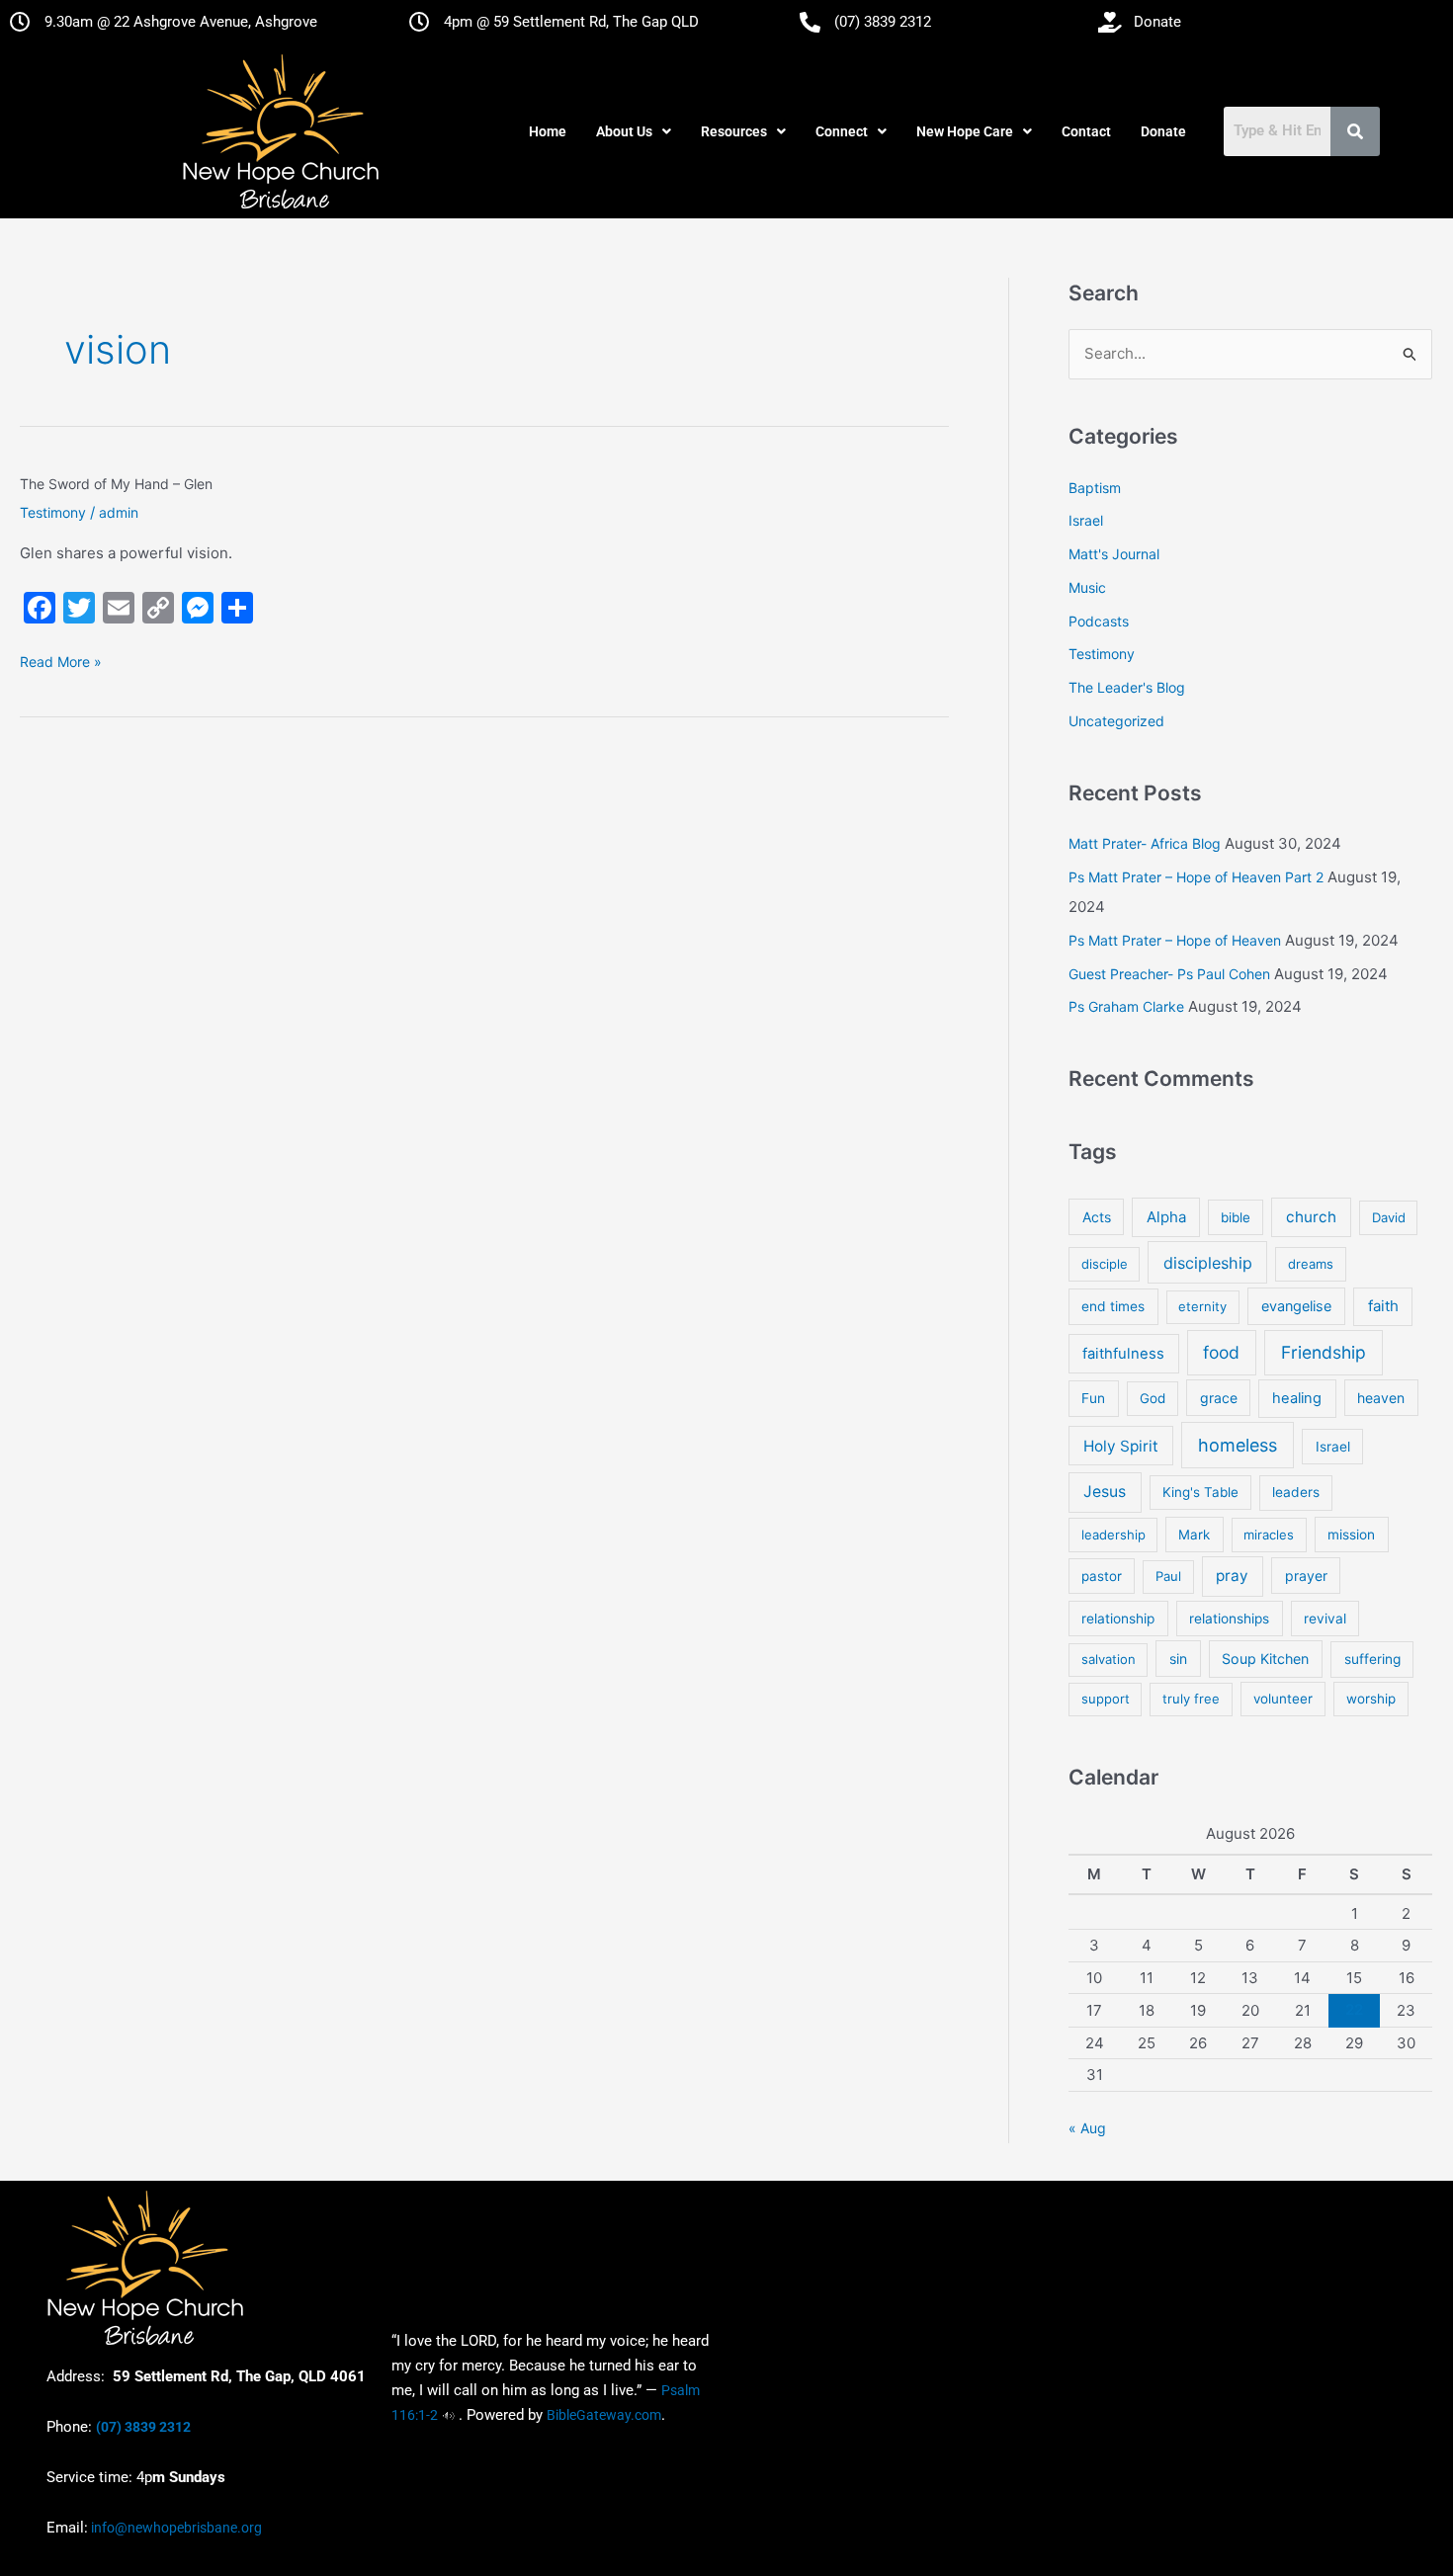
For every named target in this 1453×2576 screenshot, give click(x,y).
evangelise (1296, 1306)
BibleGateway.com (604, 2415)
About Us (624, 131)
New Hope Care (965, 131)
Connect (842, 131)
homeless (1238, 1445)
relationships (1229, 1619)
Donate (1163, 131)
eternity (1202, 1306)
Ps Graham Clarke (1126, 1006)
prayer (1306, 1576)
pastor (1102, 1576)
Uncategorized (1116, 721)
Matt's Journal (1114, 554)
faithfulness (1123, 1354)
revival (1325, 1619)
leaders (1296, 1492)
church (1311, 1217)
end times (1113, 1306)
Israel (1086, 520)
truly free (1191, 1699)
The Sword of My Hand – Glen (116, 484)
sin (1178, 1659)
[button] (634, 131)
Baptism (1095, 488)
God (1153, 1398)
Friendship (1324, 1352)
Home (548, 131)
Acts (1097, 1217)
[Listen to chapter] (448, 2415)
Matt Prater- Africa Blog (1145, 843)
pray (1232, 1576)
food (1221, 1352)
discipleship (1208, 1263)
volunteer (1283, 1699)
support (1106, 1699)
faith (1383, 1306)
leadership (1113, 1535)
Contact (1086, 131)
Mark (1194, 1535)
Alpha (1166, 1217)
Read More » (61, 660)
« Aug (1087, 2128)
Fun (1093, 1398)
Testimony (53, 512)
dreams (1311, 1264)
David (1389, 1217)
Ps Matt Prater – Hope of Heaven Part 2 (1196, 877)
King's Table (1200, 1492)
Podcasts (1099, 621)
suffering (1372, 1659)
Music (1087, 587)
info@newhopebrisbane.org (175, 2528)
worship (1371, 1699)
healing (1297, 1398)
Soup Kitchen (1265, 1659)
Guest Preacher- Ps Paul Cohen (1169, 974)
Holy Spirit (1121, 1446)
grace (1219, 1398)
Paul (1168, 1576)
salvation (1109, 1659)
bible (1236, 1217)
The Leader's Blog (1127, 687)
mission (1351, 1535)
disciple (1105, 1264)
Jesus (1105, 1492)
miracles (1269, 1535)
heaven (1381, 1398)
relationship (1118, 1619)
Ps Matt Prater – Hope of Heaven (1175, 940)
